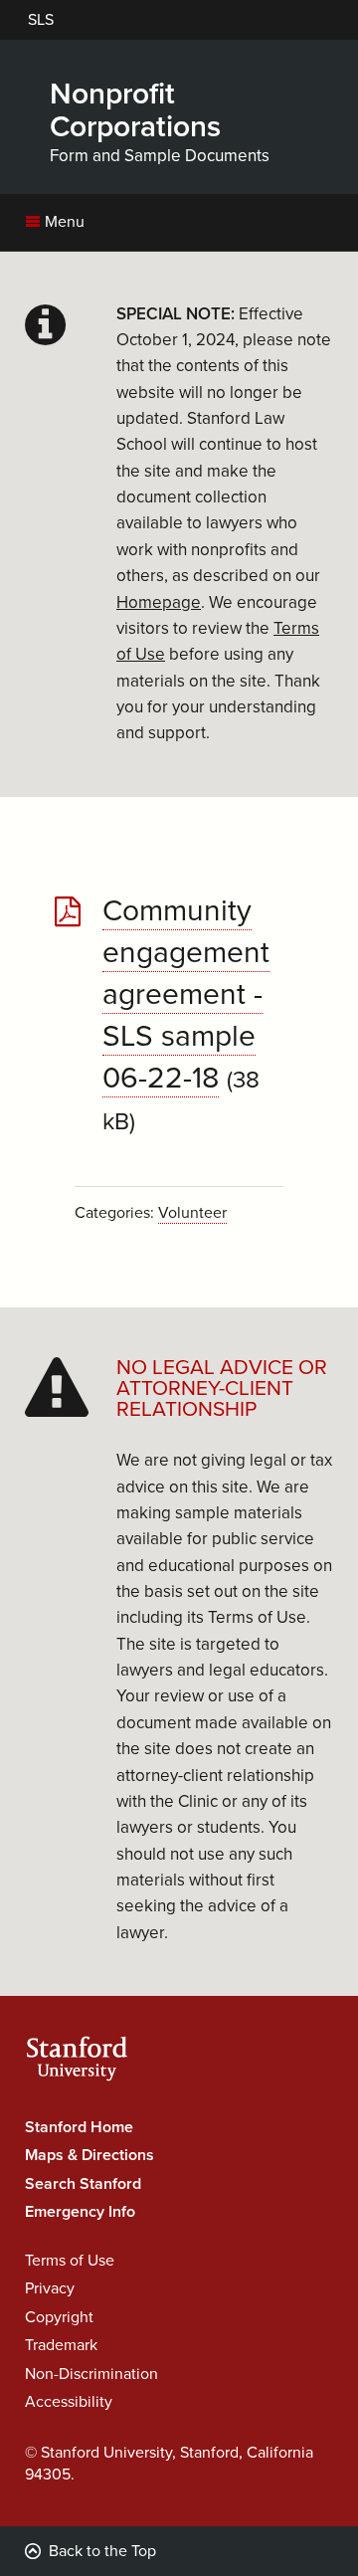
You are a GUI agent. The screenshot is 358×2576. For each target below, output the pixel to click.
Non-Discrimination (91, 2374)
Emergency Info (80, 2212)
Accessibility (69, 2402)
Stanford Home (79, 2127)
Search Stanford (83, 2184)
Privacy (50, 2288)
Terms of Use (70, 2261)
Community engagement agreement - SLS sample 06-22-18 (186, 994)
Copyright (59, 2317)
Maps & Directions (89, 2155)
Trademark (61, 2345)
